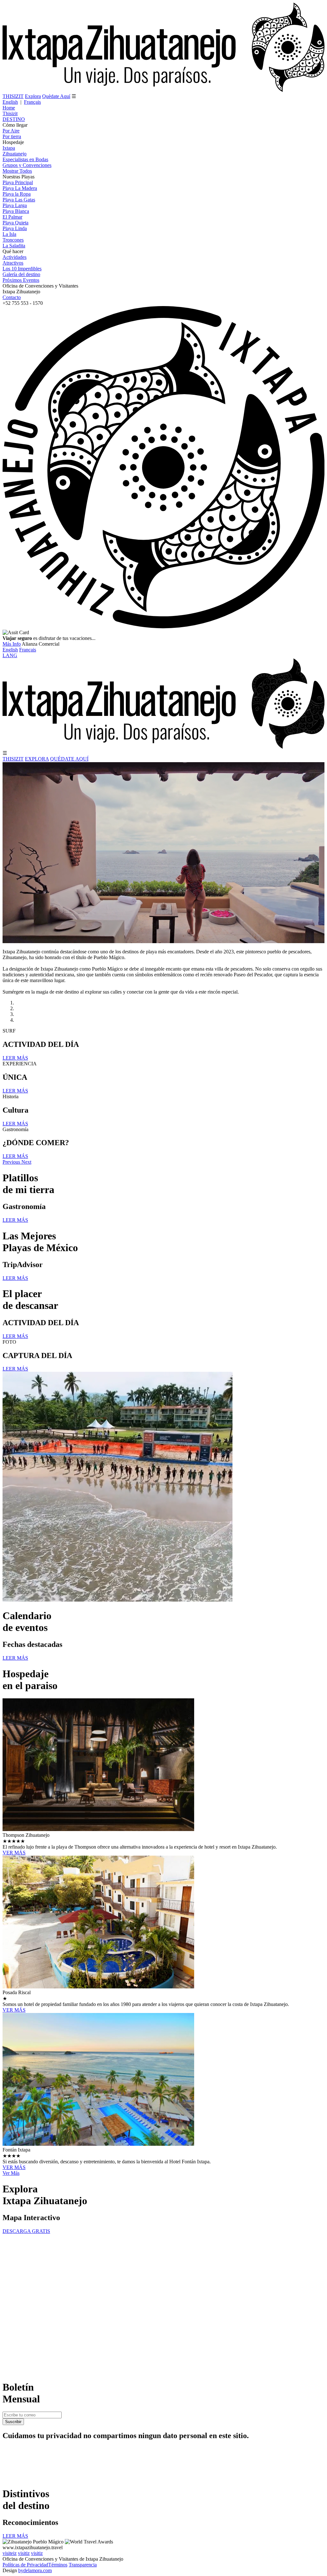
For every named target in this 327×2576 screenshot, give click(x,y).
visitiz (24, 2553)
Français (32, 102)
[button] (12, 1162)
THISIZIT (13, 96)
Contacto (12, 297)
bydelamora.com (35, 2570)
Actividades (15, 257)
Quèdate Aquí (56, 96)
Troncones (13, 240)
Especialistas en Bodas (25, 159)
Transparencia (83, 2565)
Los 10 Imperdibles (22, 269)
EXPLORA (37, 759)
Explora (33, 96)
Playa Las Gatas (19, 200)
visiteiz (10, 2553)
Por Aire (11, 131)
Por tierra (12, 136)
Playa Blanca (16, 211)
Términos (58, 2565)
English (10, 102)
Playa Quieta (15, 223)
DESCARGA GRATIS (26, 2231)
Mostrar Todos (17, 171)
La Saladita (14, 246)
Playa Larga (15, 205)
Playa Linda (15, 228)
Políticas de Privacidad (25, 2565)
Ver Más (11, 2173)
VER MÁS (14, 1853)
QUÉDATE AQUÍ (69, 759)
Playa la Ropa (17, 194)
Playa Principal (18, 182)
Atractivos (13, 263)
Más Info (12, 644)
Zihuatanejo (15, 154)
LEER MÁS (15, 1058)
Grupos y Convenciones (27, 165)
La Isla (9, 234)
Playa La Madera (20, 188)
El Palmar (12, 217)
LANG (10, 655)
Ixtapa (9, 148)
